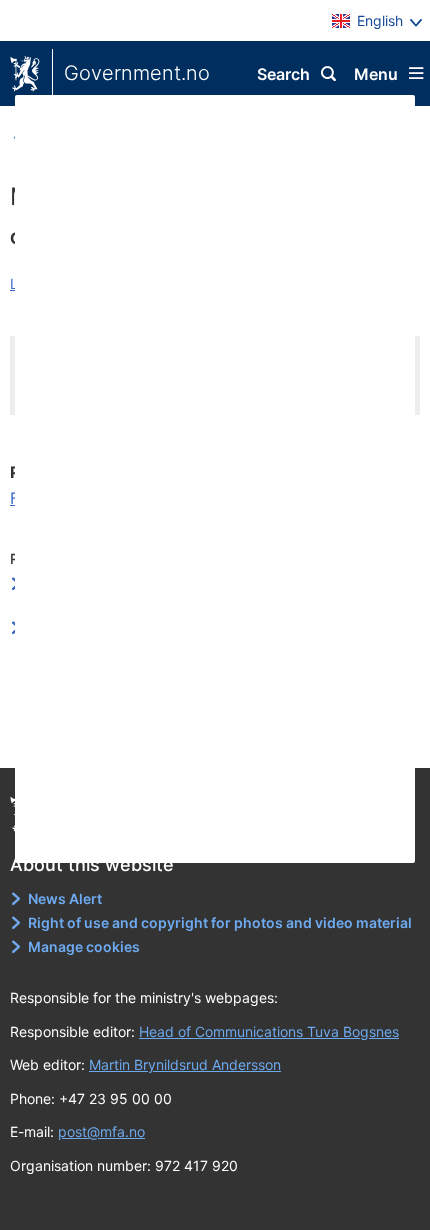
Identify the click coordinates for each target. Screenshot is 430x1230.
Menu (376, 74)
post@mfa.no (101, 1131)
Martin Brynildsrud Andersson (185, 1064)
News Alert (65, 898)
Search (283, 74)
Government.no (137, 73)
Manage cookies (84, 946)
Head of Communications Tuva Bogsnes (269, 1031)
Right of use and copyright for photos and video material (220, 922)
